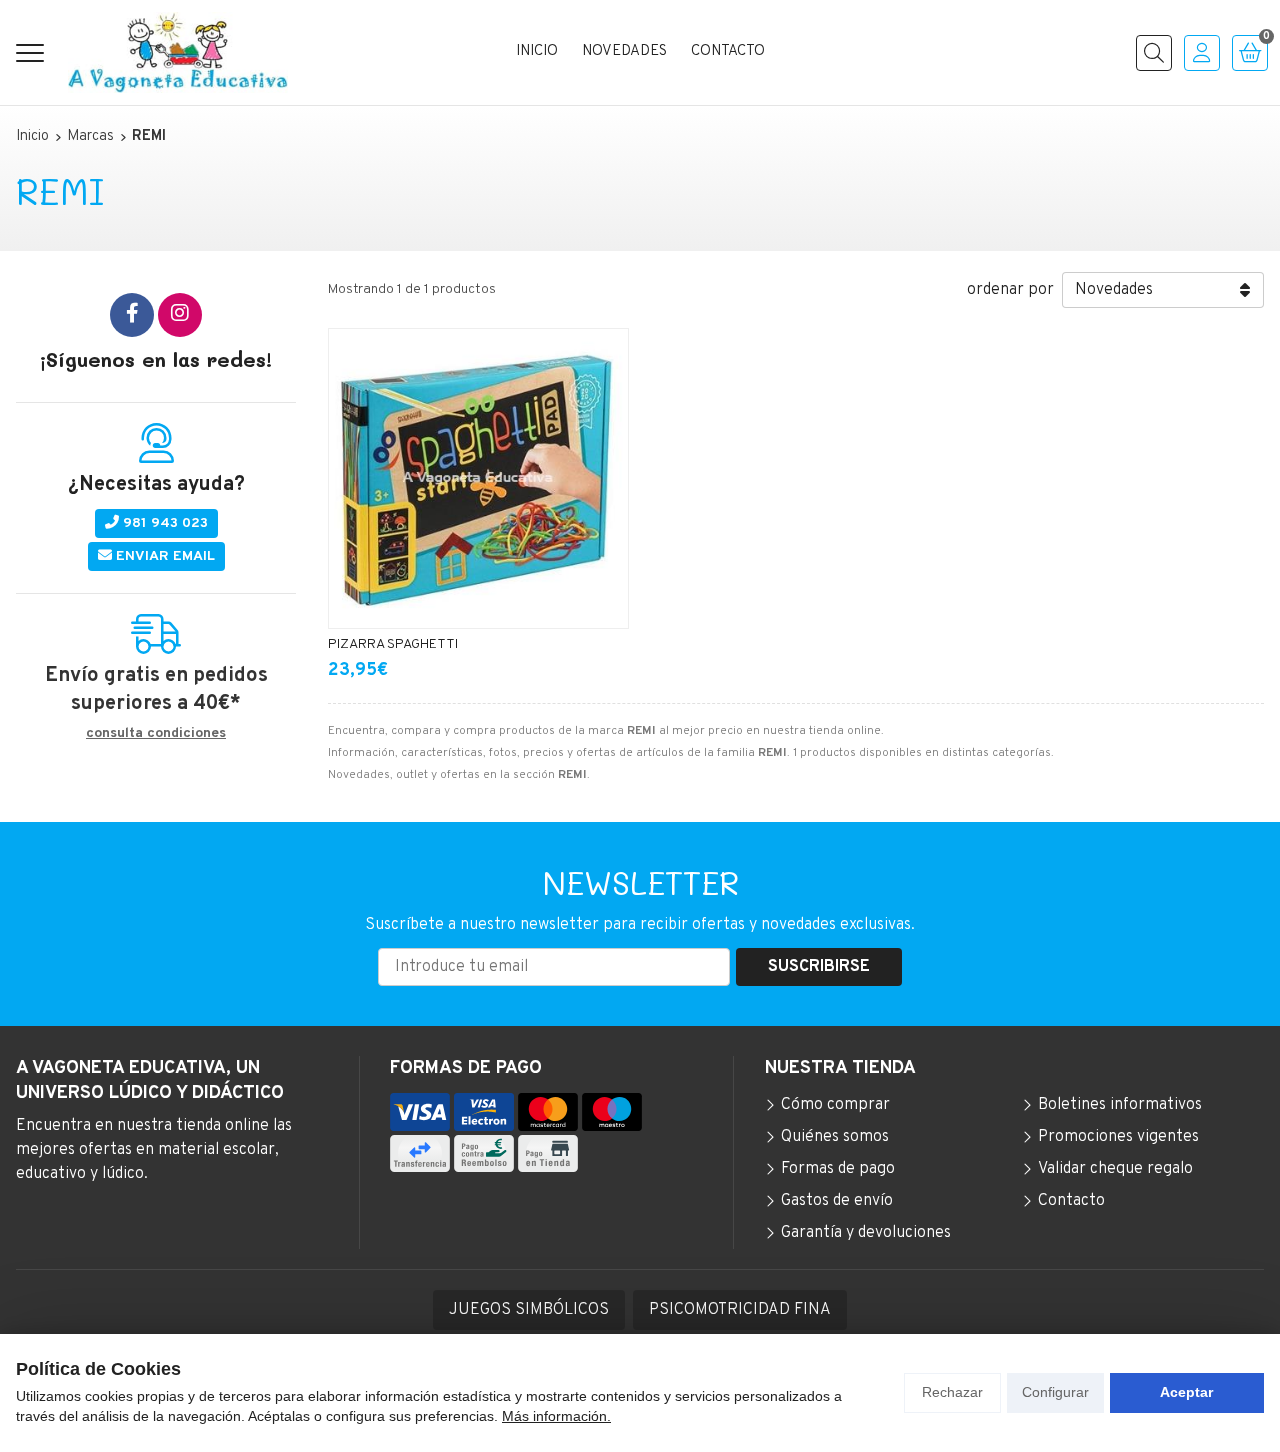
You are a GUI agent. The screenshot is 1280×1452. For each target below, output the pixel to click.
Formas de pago (838, 1169)
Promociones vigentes (1118, 1137)
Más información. (556, 1416)
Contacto (1071, 1201)
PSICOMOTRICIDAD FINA (740, 1310)
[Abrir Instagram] (180, 315)
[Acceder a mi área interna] (1202, 53)
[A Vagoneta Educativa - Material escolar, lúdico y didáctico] (178, 52)
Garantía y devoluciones (866, 1233)
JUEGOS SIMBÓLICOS (529, 1310)
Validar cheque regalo (1115, 1169)
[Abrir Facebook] (132, 315)
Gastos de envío (837, 1201)
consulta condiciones (156, 734)
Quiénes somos (835, 1137)
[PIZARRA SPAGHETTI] (478, 478)
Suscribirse (819, 967)
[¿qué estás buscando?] (1154, 53)
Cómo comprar (835, 1105)
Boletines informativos (1120, 1105)
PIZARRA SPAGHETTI (393, 644)
